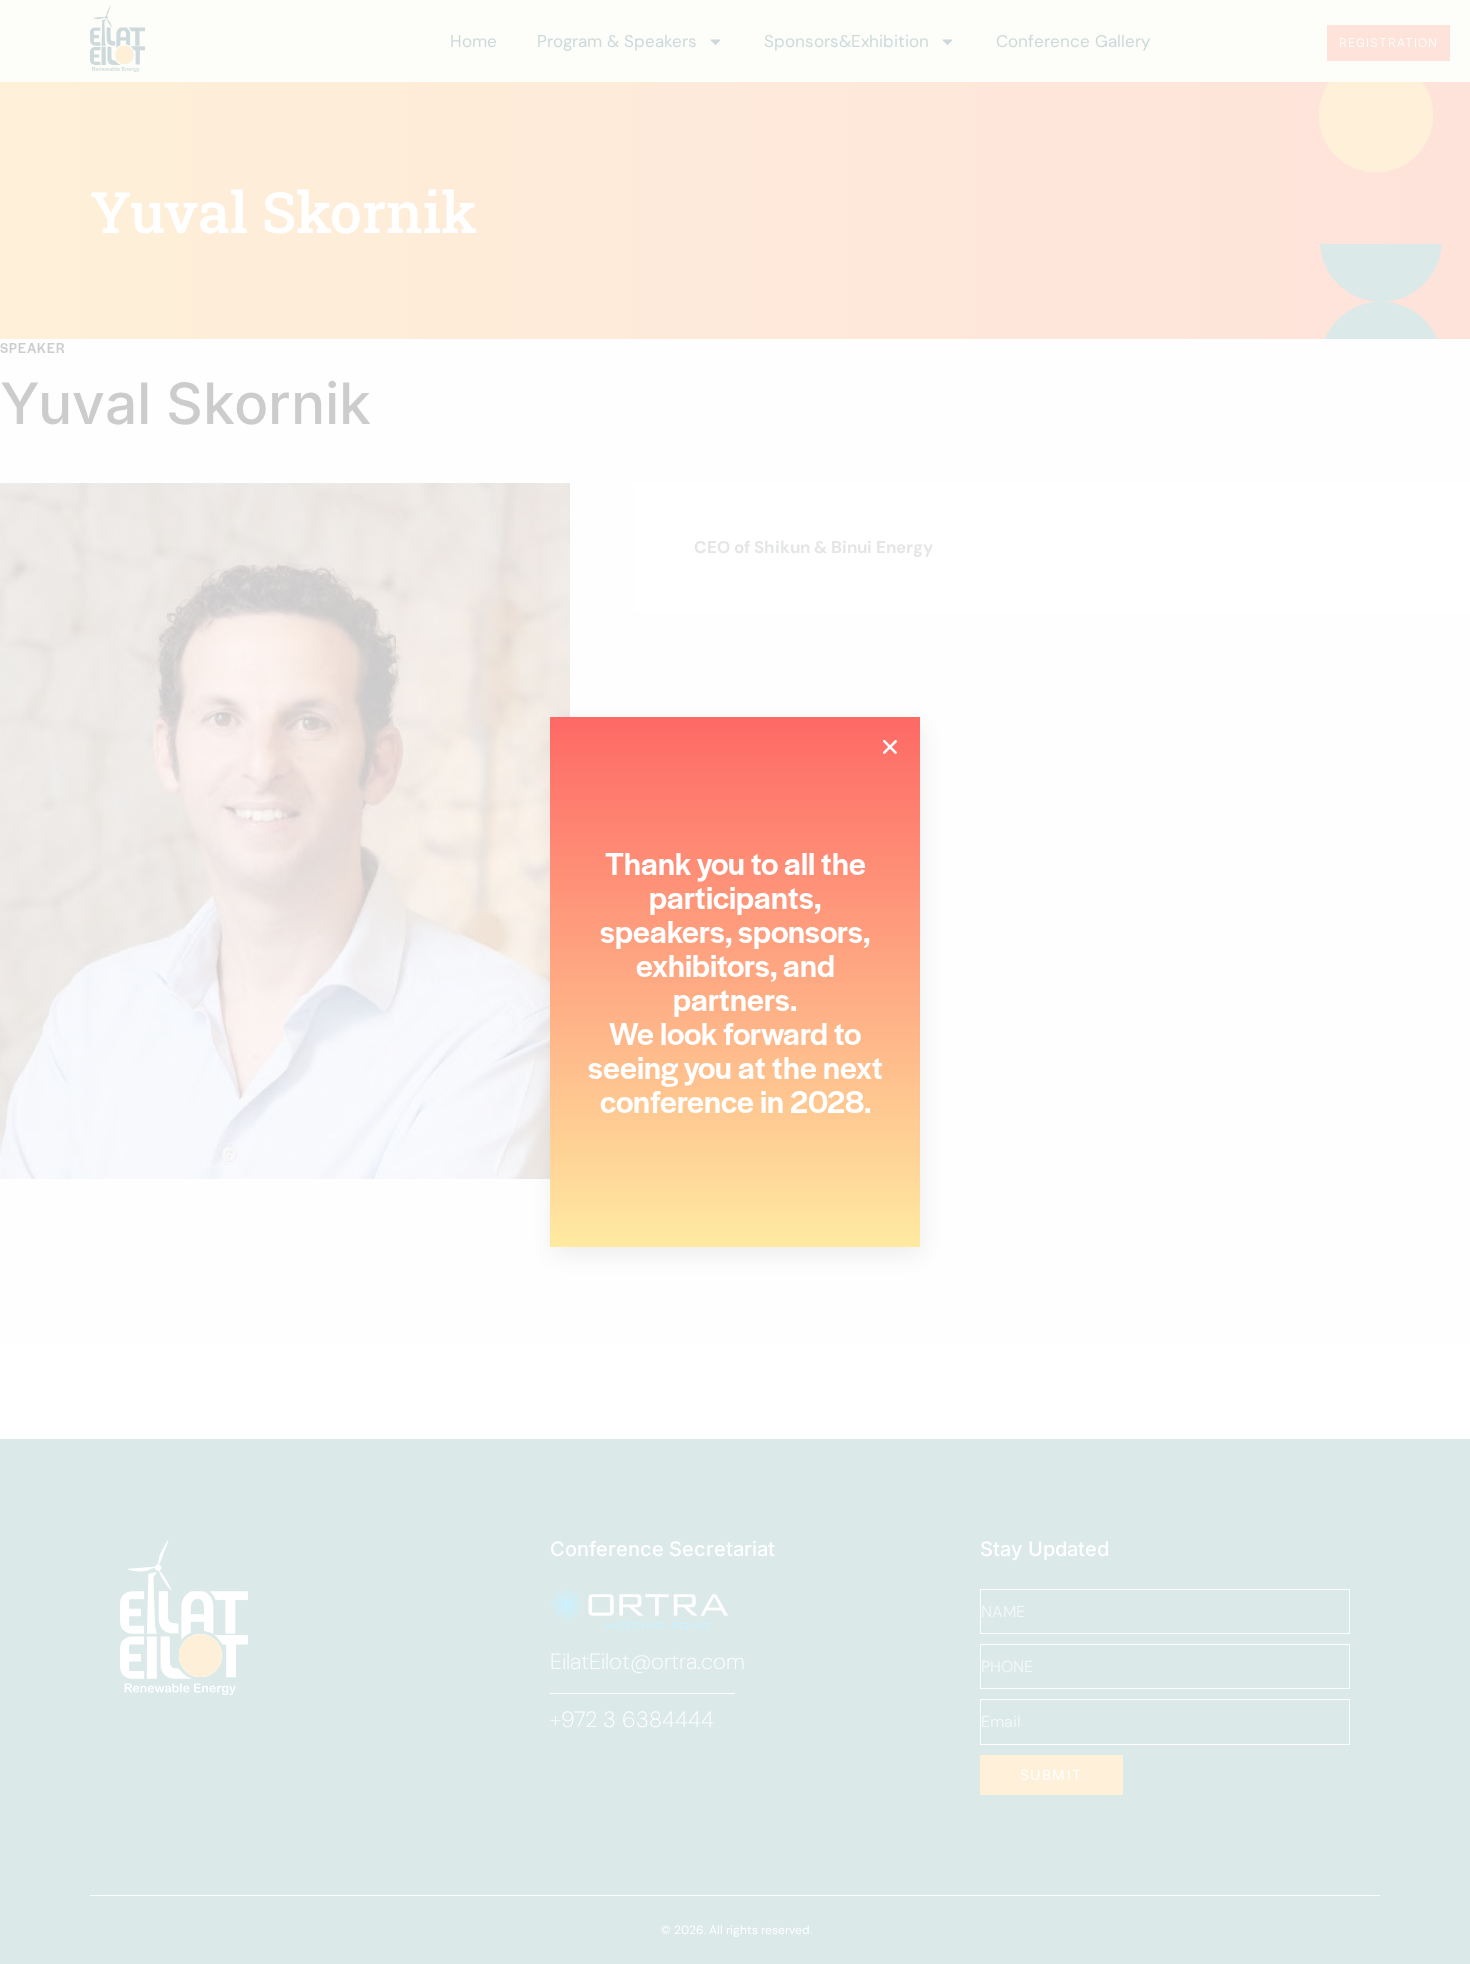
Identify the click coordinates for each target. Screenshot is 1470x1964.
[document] (735, 982)
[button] (890, 747)
